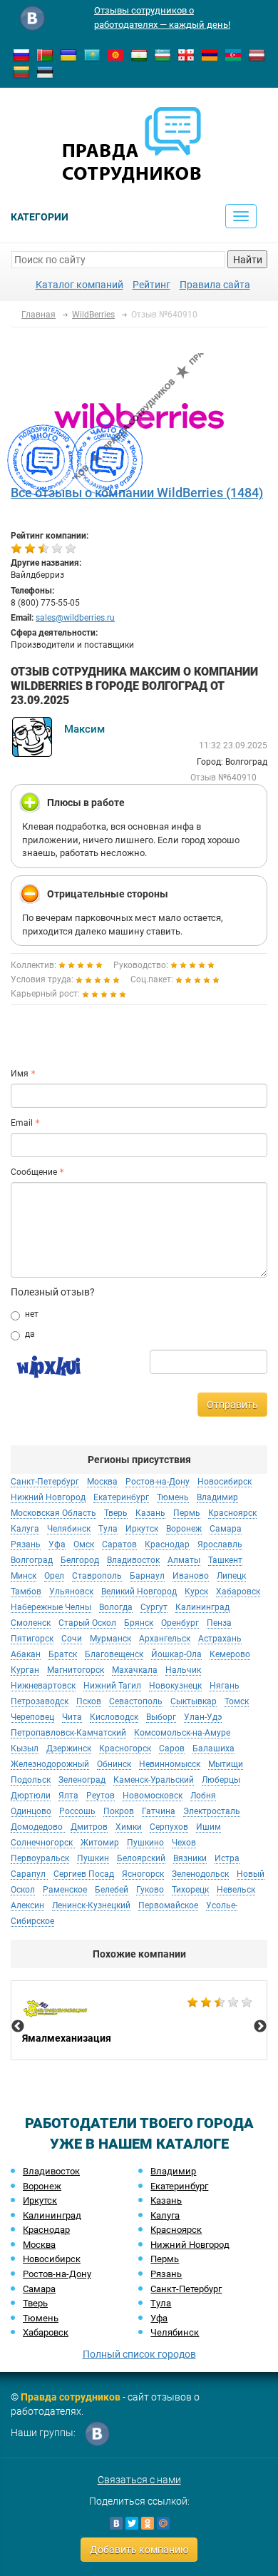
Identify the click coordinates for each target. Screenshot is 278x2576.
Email (22, 1123)
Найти (248, 260)
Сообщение (34, 1172)
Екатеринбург (179, 2186)
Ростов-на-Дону (57, 2274)
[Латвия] (257, 54)
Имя (20, 1074)
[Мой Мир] (163, 2523)
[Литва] (21, 71)
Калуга (165, 2215)
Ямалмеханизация (139, 2020)
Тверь (35, 2303)
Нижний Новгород (190, 2245)
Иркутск (40, 2200)
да (30, 1334)
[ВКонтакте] (116, 2523)
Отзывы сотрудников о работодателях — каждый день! (162, 17)
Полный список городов (139, 2354)
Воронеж (42, 2186)
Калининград (52, 2215)
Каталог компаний (79, 285)
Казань (166, 2200)
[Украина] (68, 54)
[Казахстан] (92, 54)
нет (32, 1314)
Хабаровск (46, 2332)
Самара (39, 2289)
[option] (139, 2020)
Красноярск (176, 2230)
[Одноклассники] (148, 2523)
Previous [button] (18, 2027)
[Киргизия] (115, 54)
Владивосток (51, 2171)
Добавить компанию (139, 2550)
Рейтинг (151, 285)
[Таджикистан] (139, 54)
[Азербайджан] (233, 54)
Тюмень (41, 2318)
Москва (39, 2245)
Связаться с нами (139, 2480)
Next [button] (260, 2027)
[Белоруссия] (45, 54)
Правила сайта (215, 285)
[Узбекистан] (163, 54)
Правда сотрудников (71, 2397)
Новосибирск (52, 2259)
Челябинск (175, 2332)
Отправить (232, 1405)
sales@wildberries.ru (75, 618)
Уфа (159, 2318)
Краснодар (46, 2230)
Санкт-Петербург (186, 2289)
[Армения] (210, 54)
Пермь (165, 2259)
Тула (161, 2303)
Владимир (173, 2171)
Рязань (166, 2274)
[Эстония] (45, 71)
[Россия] (21, 54)
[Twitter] (132, 2523)
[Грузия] (186, 54)
